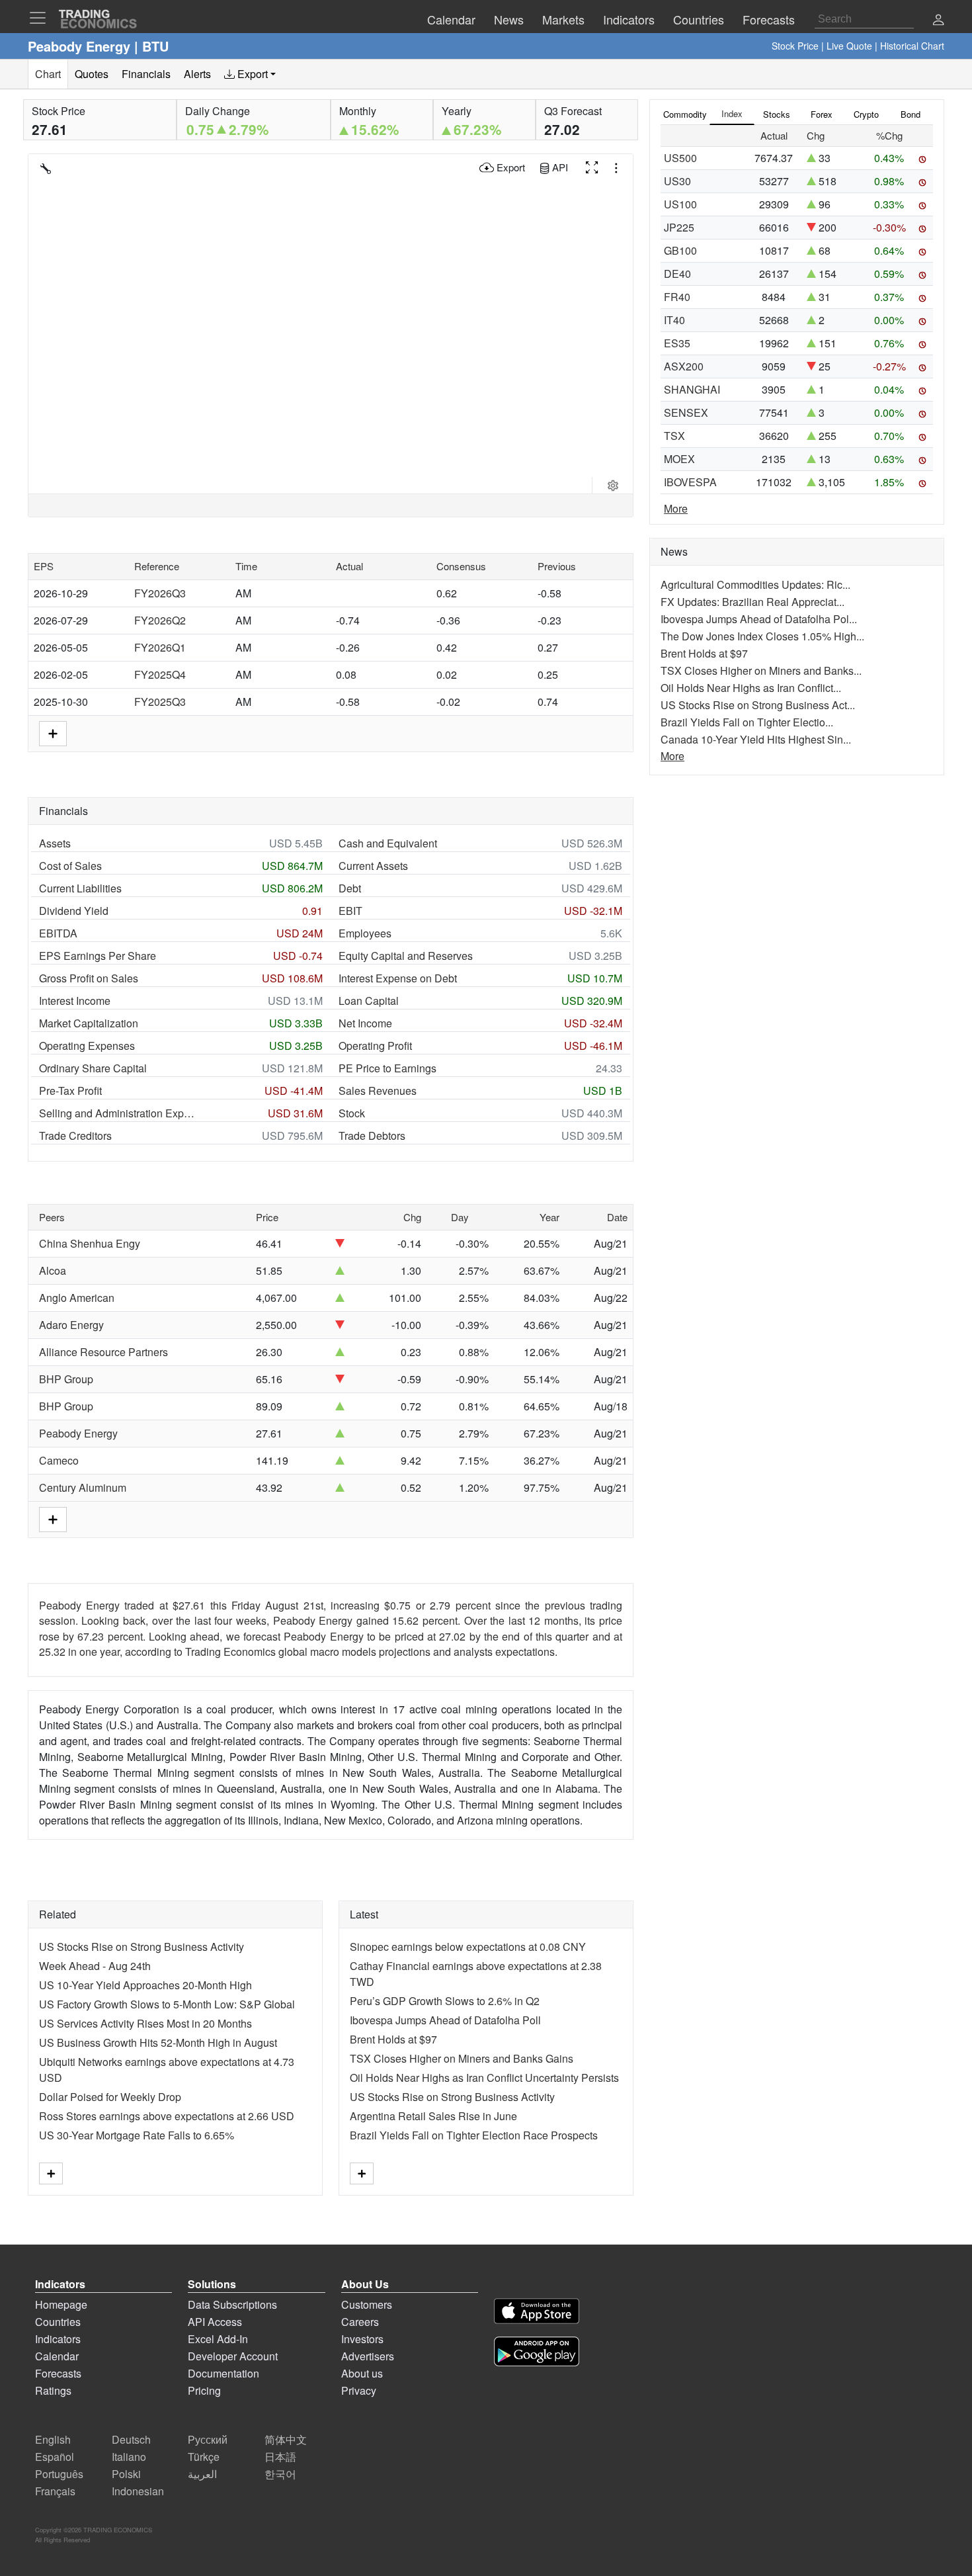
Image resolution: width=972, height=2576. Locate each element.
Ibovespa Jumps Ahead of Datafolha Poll (445, 2020)
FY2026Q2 (160, 620)
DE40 (677, 274)
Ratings (53, 2390)
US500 (680, 158)
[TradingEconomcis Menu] (42, 18)
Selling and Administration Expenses (118, 1113)
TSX (674, 436)
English (53, 2439)
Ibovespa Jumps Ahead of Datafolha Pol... (759, 619)
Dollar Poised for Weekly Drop (110, 2097)
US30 (677, 181)
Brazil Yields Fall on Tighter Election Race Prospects (474, 2135)
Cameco (59, 1460)
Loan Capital (369, 1001)
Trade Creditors (75, 1136)
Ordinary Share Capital (93, 1068)
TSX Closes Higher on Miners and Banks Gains (462, 2058)
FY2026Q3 (160, 593)
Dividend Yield (74, 911)
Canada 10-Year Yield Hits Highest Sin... (756, 739)
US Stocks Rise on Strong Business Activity (142, 1947)
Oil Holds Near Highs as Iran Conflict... (751, 688)
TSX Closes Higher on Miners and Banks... (761, 670)
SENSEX (686, 412)
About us (362, 2373)
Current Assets (373, 866)
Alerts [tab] (197, 74)
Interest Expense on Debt (398, 978)
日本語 (280, 2457)
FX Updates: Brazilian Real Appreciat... (752, 602)
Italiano (129, 2457)
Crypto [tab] (866, 114)
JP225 (679, 227)
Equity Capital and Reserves (406, 956)
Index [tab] (732, 113)
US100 (680, 204)
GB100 (680, 250)
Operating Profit (375, 1046)
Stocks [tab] (777, 114)
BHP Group (66, 1379)
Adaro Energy (71, 1325)
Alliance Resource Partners (103, 1352)
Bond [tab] (911, 114)
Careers (360, 2322)
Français (55, 2491)
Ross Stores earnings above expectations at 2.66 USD (167, 2116)
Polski (126, 2474)
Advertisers (368, 2356)
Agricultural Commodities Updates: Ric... (755, 584)
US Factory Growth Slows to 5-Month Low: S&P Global (167, 2004)
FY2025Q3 (160, 702)
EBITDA (58, 933)
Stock (352, 1113)
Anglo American (77, 1298)
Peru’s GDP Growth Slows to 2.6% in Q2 (445, 2001)
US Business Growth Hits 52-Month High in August (158, 2042)
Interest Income (75, 1001)
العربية (202, 2474)
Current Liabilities (80, 888)
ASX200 (684, 366)
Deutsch (131, 2439)
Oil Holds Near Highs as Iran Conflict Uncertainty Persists (484, 2078)
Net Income (365, 1023)
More (676, 508)
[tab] (250, 74)
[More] (51, 2173)
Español (55, 2457)
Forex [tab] (822, 114)
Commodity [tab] (685, 114)
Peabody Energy (78, 1433)
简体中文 (286, 2439)
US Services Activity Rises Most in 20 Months (145, 2023)
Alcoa (53, 1270)
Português (59, 2474)
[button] (938, 21)
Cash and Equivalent (388, 843)
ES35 (677, 343)
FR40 (677, 297)
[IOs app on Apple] (537, 2313)
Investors (362, 2339)
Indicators (58, 2339)
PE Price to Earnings (387, 1068)
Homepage (61, 2304)
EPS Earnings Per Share (98, 956)
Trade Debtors (372, 1136)
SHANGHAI (692, 389)
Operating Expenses (87, 1046)
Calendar (57, 2356)
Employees (365, 933)
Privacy (359, 2390)
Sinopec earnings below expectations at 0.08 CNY (468, 1947)
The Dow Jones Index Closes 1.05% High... (762, 636)
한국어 (280, 2474)
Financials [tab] (146, 74)
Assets (55, 843)
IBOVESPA (690, 482)
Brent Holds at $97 (393, 2039)
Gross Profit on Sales (89, 978)
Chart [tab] (48, 74)
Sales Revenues (378, 1091)
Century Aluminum (83, 1487)
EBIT (350, 911)
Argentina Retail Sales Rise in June (433, 2116)
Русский (208, 2439)
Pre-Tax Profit (70, 1091)
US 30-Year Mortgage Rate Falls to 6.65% (137, 2135)
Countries (58, 2322)
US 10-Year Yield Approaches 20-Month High (145, 1985)
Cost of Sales (70, 866)
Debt (350, 888)
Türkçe (204, 2457)
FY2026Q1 (160, 647)
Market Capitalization (89, 1023)
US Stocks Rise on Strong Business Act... (758, 705)
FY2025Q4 (160, 674)
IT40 (674, 320)
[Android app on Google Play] (537, 2353)
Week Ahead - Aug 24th (95, 1966)
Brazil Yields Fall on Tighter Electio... (747, 722)
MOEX (679, 459)
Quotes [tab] (92, 74)
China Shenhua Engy (90, 1243)
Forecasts (58, 2373)
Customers (367, 2304)
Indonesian (138, 2491)
